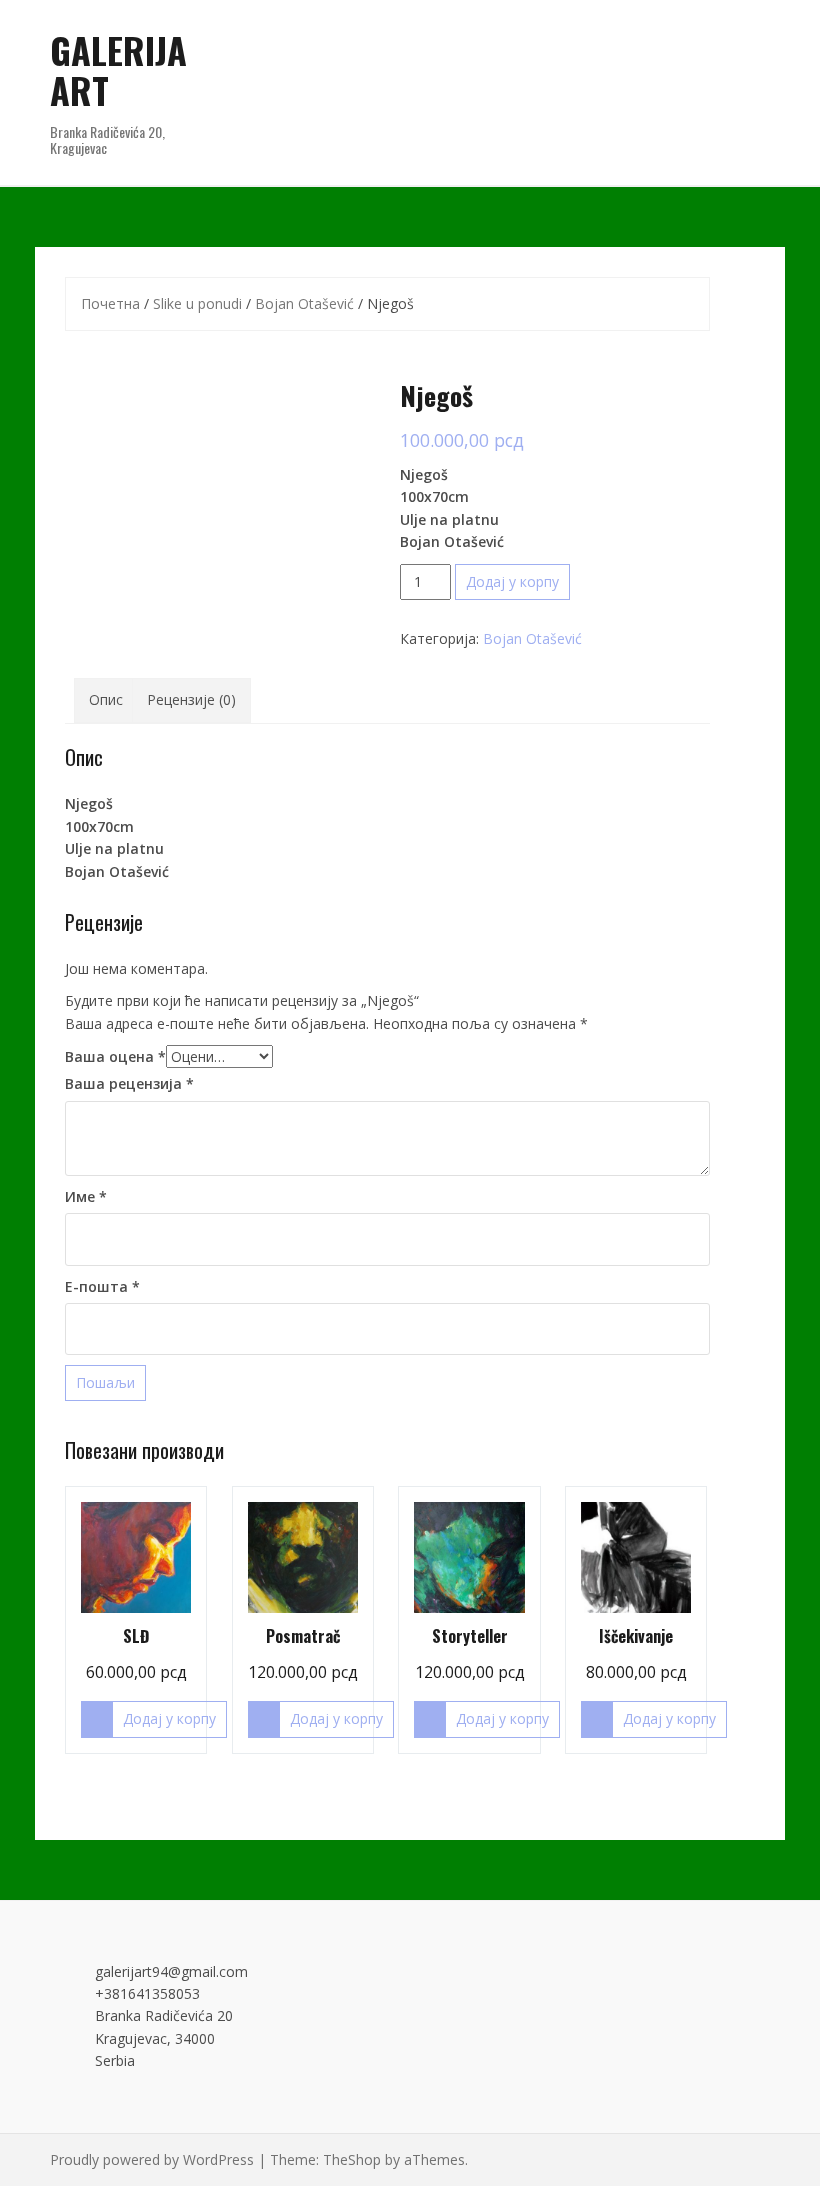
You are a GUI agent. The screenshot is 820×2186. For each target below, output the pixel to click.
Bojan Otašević (304, 303)
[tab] (106, 700)
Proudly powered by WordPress (152, 2159)
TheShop (352, 2159)
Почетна (110, 303)
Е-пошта (102, 1286)
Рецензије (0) (191, 699)
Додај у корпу (512, 581)
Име (86, 1196)
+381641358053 (147, 1993)
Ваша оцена (115, 1056)
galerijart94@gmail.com (171, 1971)
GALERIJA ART (118, 69)
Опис (106, 699)
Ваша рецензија (129, 1083)
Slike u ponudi (197, 303)
